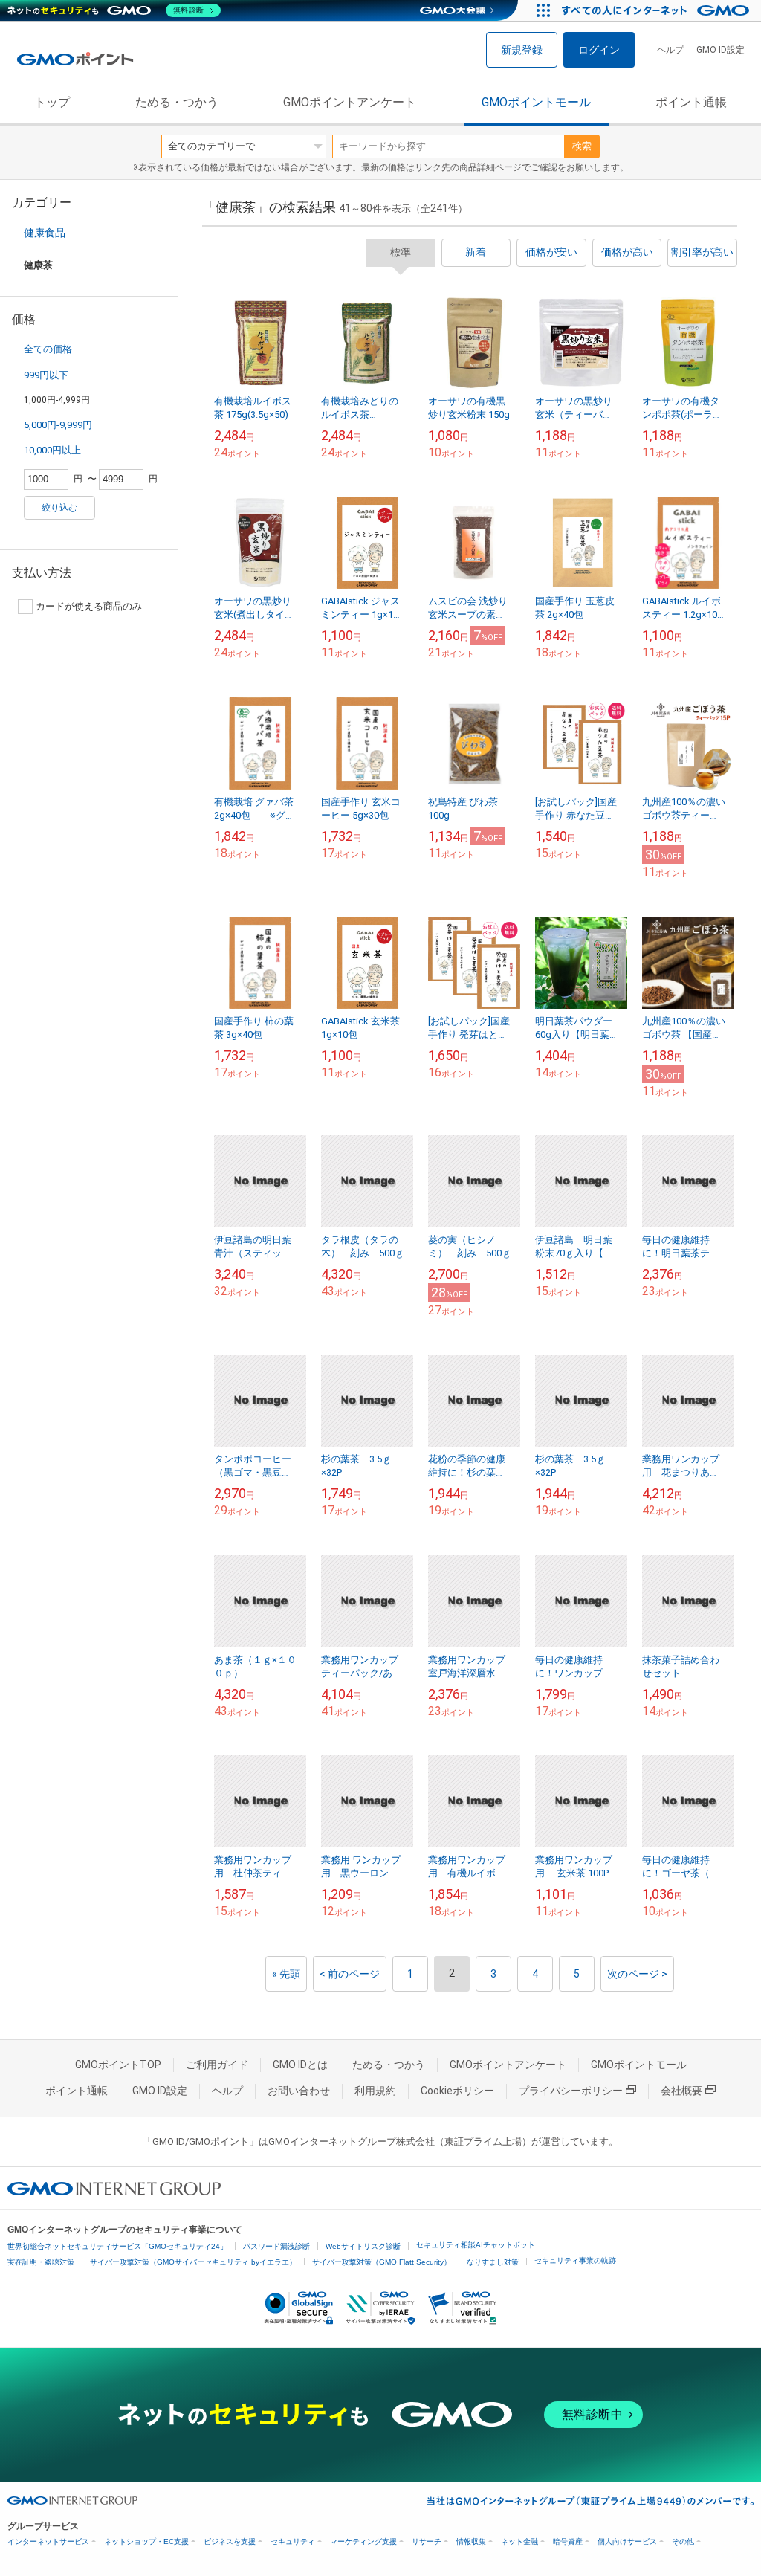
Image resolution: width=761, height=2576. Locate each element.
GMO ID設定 (720, 50)
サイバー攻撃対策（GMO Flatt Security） (382, 2262)
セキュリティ (293, 2541)
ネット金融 (519, 2541)
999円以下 (46, 375)
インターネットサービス (48, 2541)
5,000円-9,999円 (58, 425)
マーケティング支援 (363, 2541)
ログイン (599, 50)
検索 (582, 146)
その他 (683, 2541)
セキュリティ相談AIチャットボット (476, 2245)
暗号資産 (568, 2541)
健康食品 (45, 233)
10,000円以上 (52, 450)
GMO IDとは (300, 2065)
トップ (52, 102)
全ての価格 (48, 349)
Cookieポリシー (457, 2091)
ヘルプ (670, 50)
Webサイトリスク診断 (363, 2246)
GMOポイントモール (536, 102)
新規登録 (522, 50)
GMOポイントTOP (118, 2065)
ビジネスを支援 (230, 2541)
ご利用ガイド (217, 2065)
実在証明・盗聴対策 (41, 2262)
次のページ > (637, 1974)
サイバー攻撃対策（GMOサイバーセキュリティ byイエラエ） (193, 2262)
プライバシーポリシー (571, 2091)
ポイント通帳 (691, 102)
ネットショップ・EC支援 (146, 2541)
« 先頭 (286, 1974)
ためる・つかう (177, 102)
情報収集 (471, 2541)
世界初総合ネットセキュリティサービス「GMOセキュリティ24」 (117, 2246)
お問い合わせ (299, 2091)
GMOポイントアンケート (350, 102)
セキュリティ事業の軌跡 (575, 2260)
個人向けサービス (627, 2541)
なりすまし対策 (493, 2262)
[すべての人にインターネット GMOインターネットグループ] (657, 10)
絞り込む (59, 508)
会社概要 (681, 2091)
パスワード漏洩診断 (276, 2246)
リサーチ (427, 2541)
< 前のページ (350, 1974)
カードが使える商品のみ (89, 606)
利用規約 (375, 2091)
